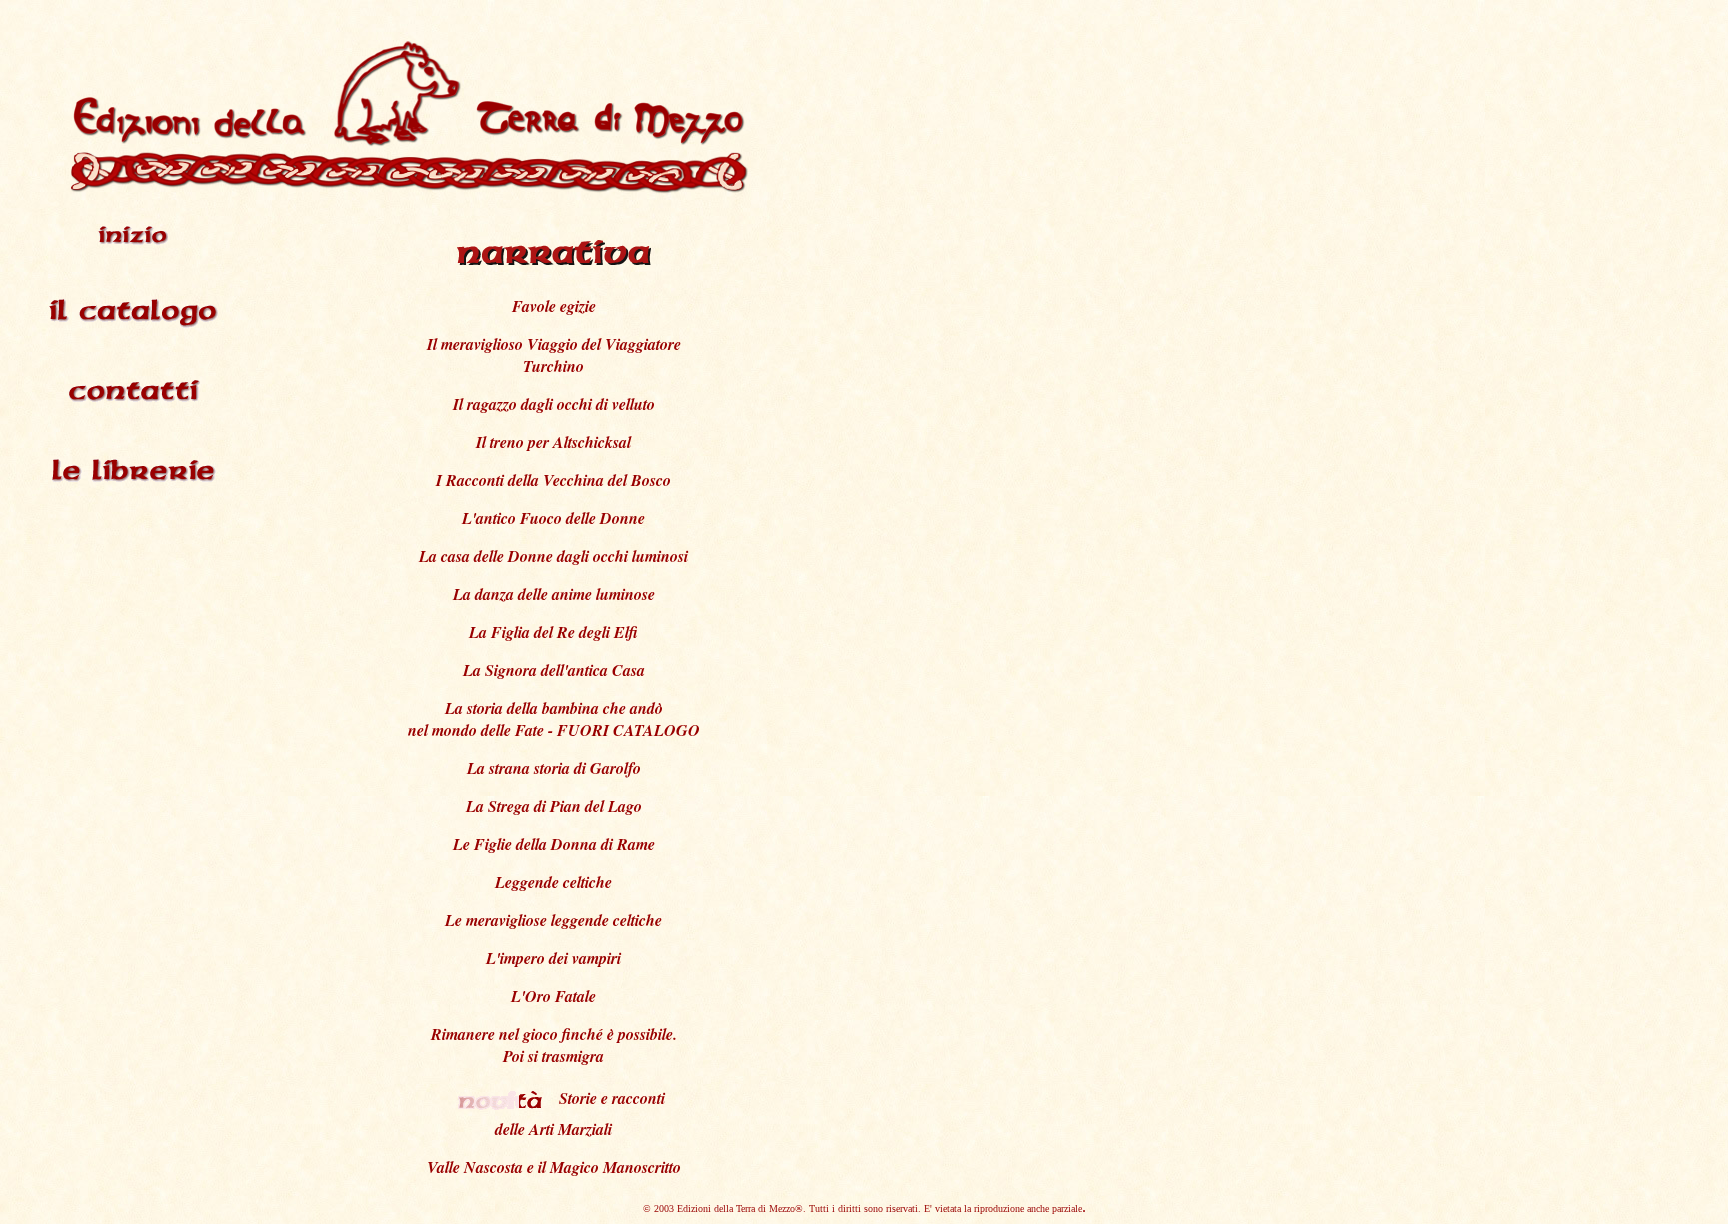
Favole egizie (554, 306)
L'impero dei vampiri (553, 958)
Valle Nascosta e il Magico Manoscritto (554, 1167)
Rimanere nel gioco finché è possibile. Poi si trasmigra (554, 1045)
